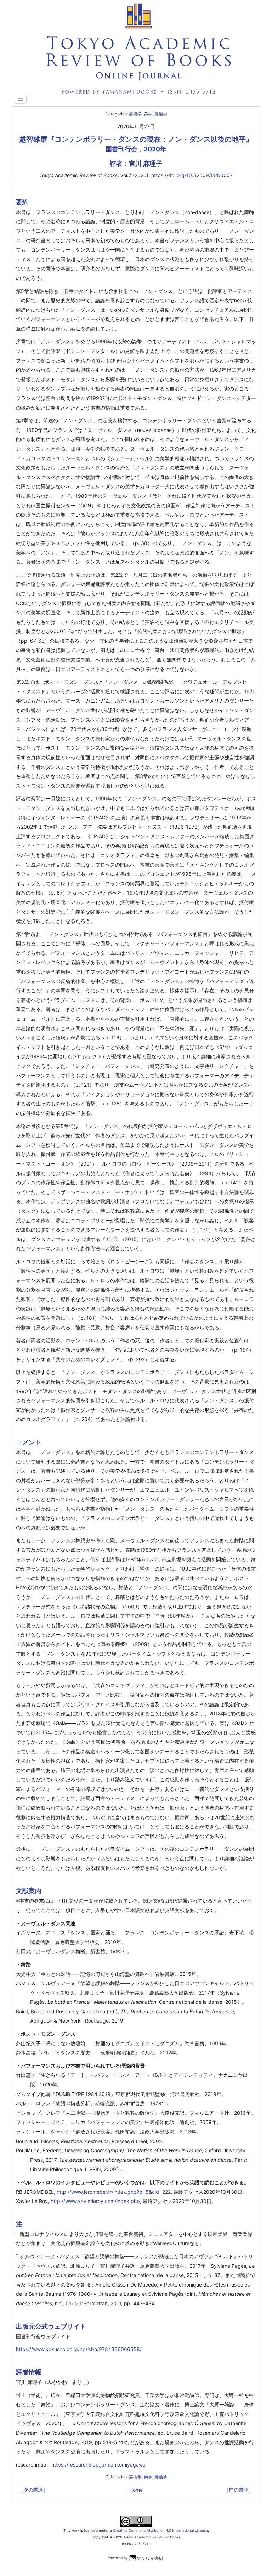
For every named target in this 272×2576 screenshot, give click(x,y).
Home (136, 2490)
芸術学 (135, 114)
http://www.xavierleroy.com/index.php (95, 2201)
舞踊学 (161, 114)
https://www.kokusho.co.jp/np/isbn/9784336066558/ (79, 2349)
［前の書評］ (239, 2490)
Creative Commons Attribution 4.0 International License (160, 2530)
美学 (148, 114)
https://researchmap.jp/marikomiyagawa (98, 2465)
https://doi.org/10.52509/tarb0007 (192, 175)
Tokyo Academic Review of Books (152, 2537)
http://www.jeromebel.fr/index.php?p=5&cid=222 (114, 2192)
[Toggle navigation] (20, 99)
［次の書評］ (33, 2490)
